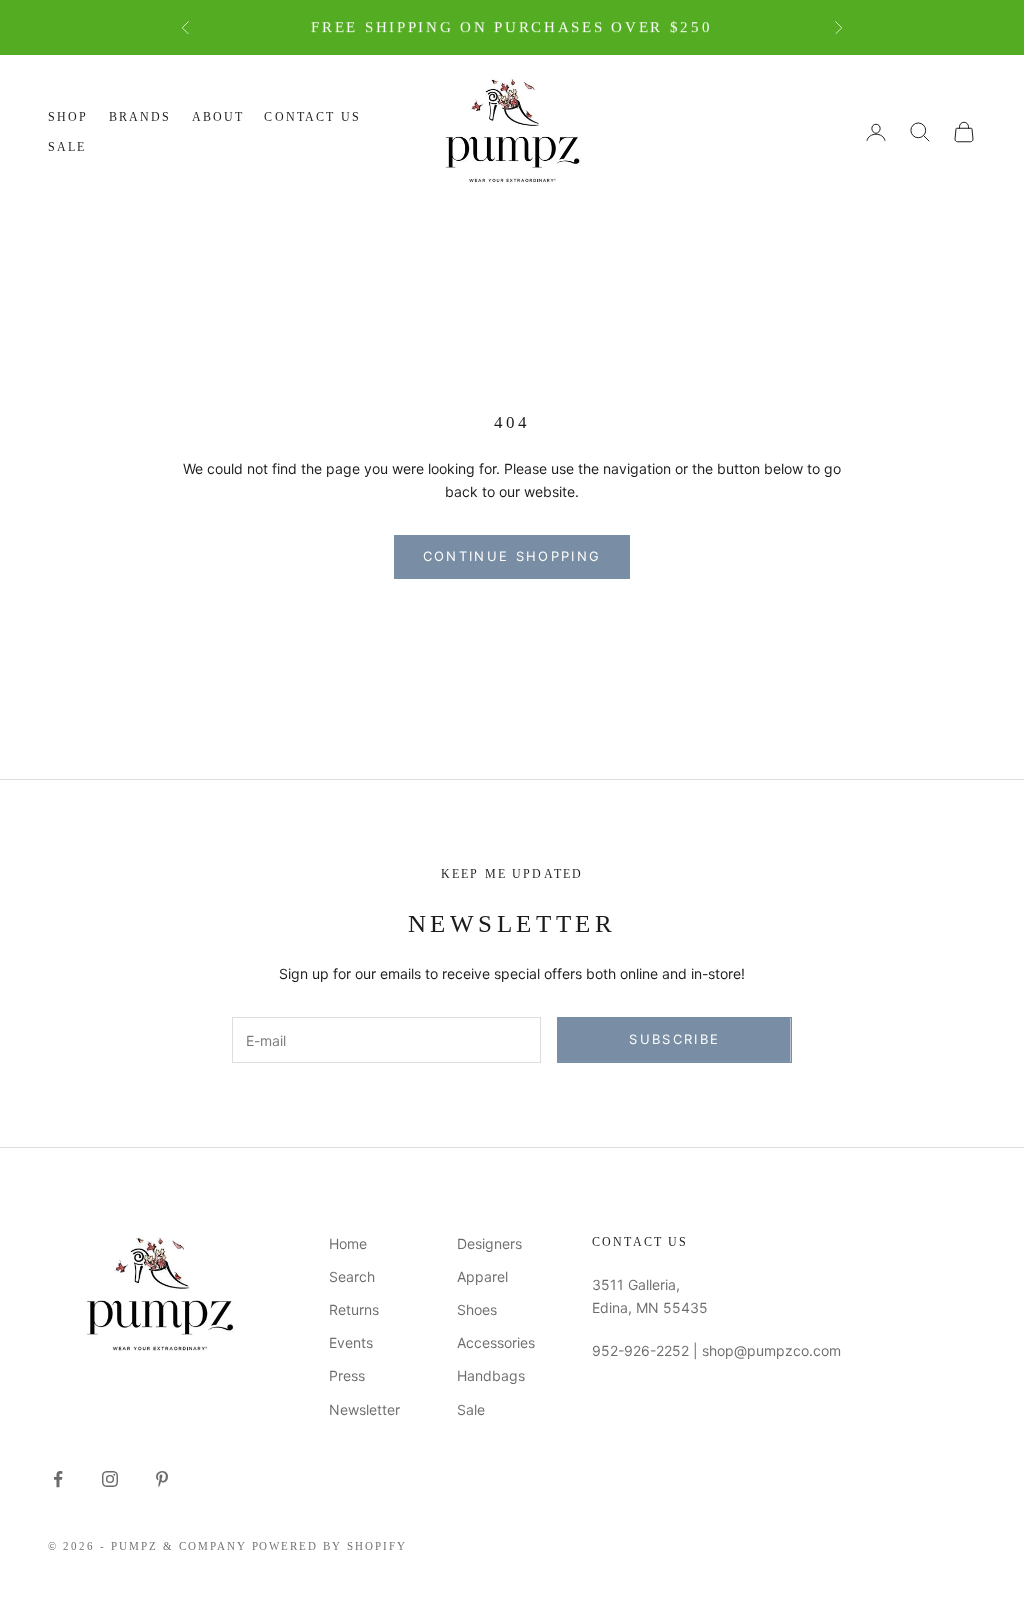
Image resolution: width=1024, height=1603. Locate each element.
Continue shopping (512, 556)
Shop (68, 117)
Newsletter (364, 1409)
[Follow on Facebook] (58, 1479)
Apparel (482, 1276)
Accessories (496, 1342)
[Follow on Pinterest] (162, 1479)
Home (348, 1243)
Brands (140, 117)
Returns (354, 1309)
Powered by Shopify (330, 1546)
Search (352, 1276)
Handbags (491, 1375)
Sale (67, 147)
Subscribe (674, 1039)
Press (347, 1375)
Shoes (477, 1309)
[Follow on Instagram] (110, 1479)
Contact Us (312, 117)
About (218, 117)
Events (351, 1342)
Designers (489, 1243)
